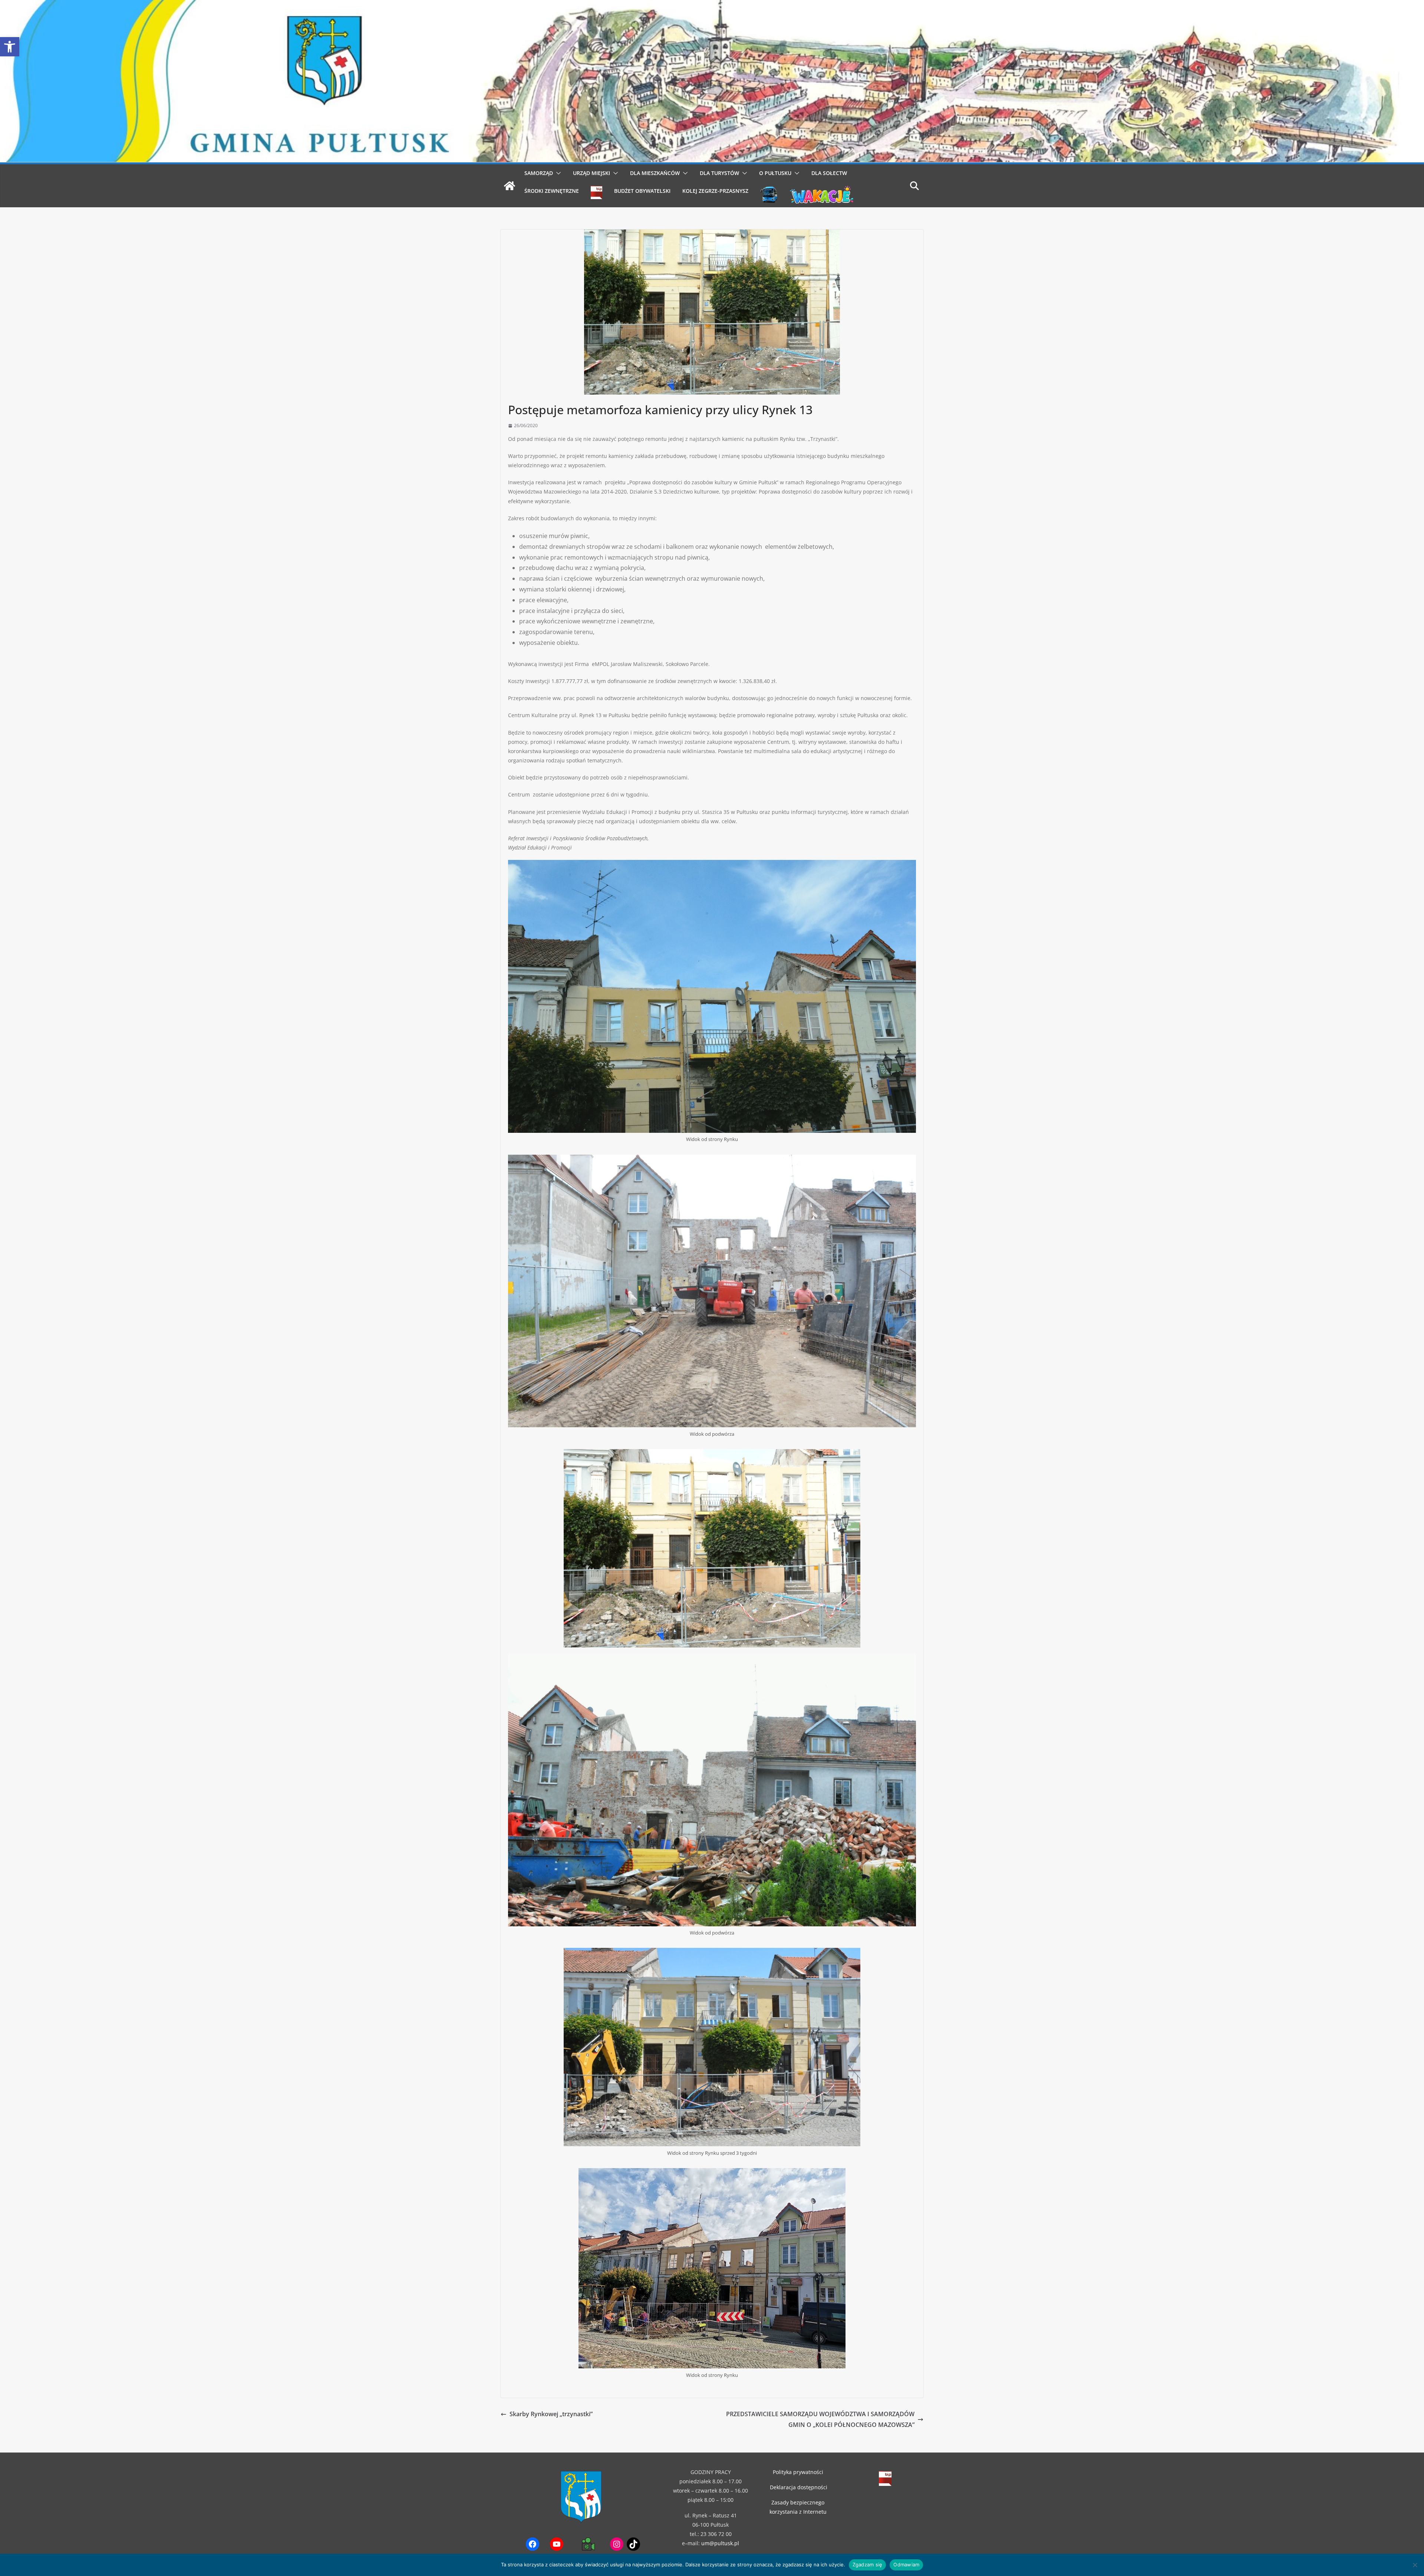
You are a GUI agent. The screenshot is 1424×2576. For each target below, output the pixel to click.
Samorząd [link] (539, 173)
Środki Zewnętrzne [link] (552, 191)
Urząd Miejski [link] (591, 173)
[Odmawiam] (1415, 2565)
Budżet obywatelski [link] (642, 191)
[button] (557, 173)
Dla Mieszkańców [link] (655, 173)
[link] (10, 47)
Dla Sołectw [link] (829, 173)
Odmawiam (906, 2565)
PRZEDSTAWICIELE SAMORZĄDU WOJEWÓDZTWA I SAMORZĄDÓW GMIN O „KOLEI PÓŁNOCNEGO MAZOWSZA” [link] (820, 2419)
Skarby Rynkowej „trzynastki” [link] (551, 2414)
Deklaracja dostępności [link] (799, 2487)
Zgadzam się (868, 2565)
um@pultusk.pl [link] (720, 2543)
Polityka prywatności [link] (798, 2472)
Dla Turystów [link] (719, 173)
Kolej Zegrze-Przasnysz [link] (715, 191)
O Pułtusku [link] (775, 173)
